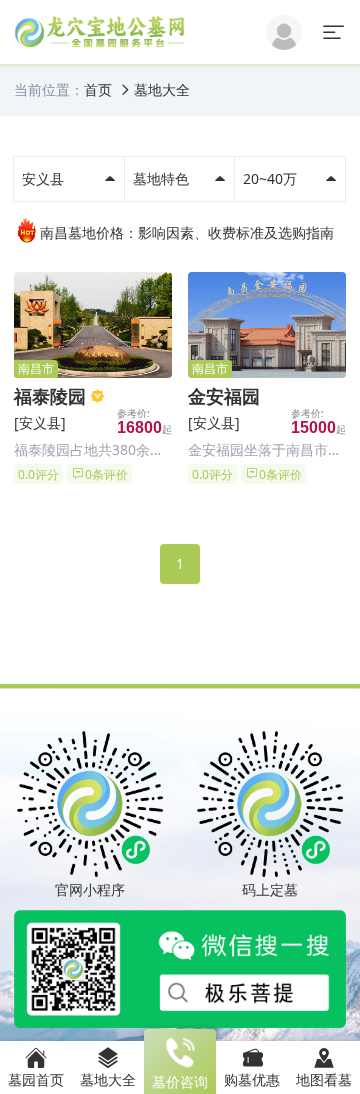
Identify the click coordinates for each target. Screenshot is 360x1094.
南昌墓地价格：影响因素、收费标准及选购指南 (187, 232)
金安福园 (224, 396)
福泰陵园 (50, 396)
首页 (98, 89)
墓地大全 (162, 89)
